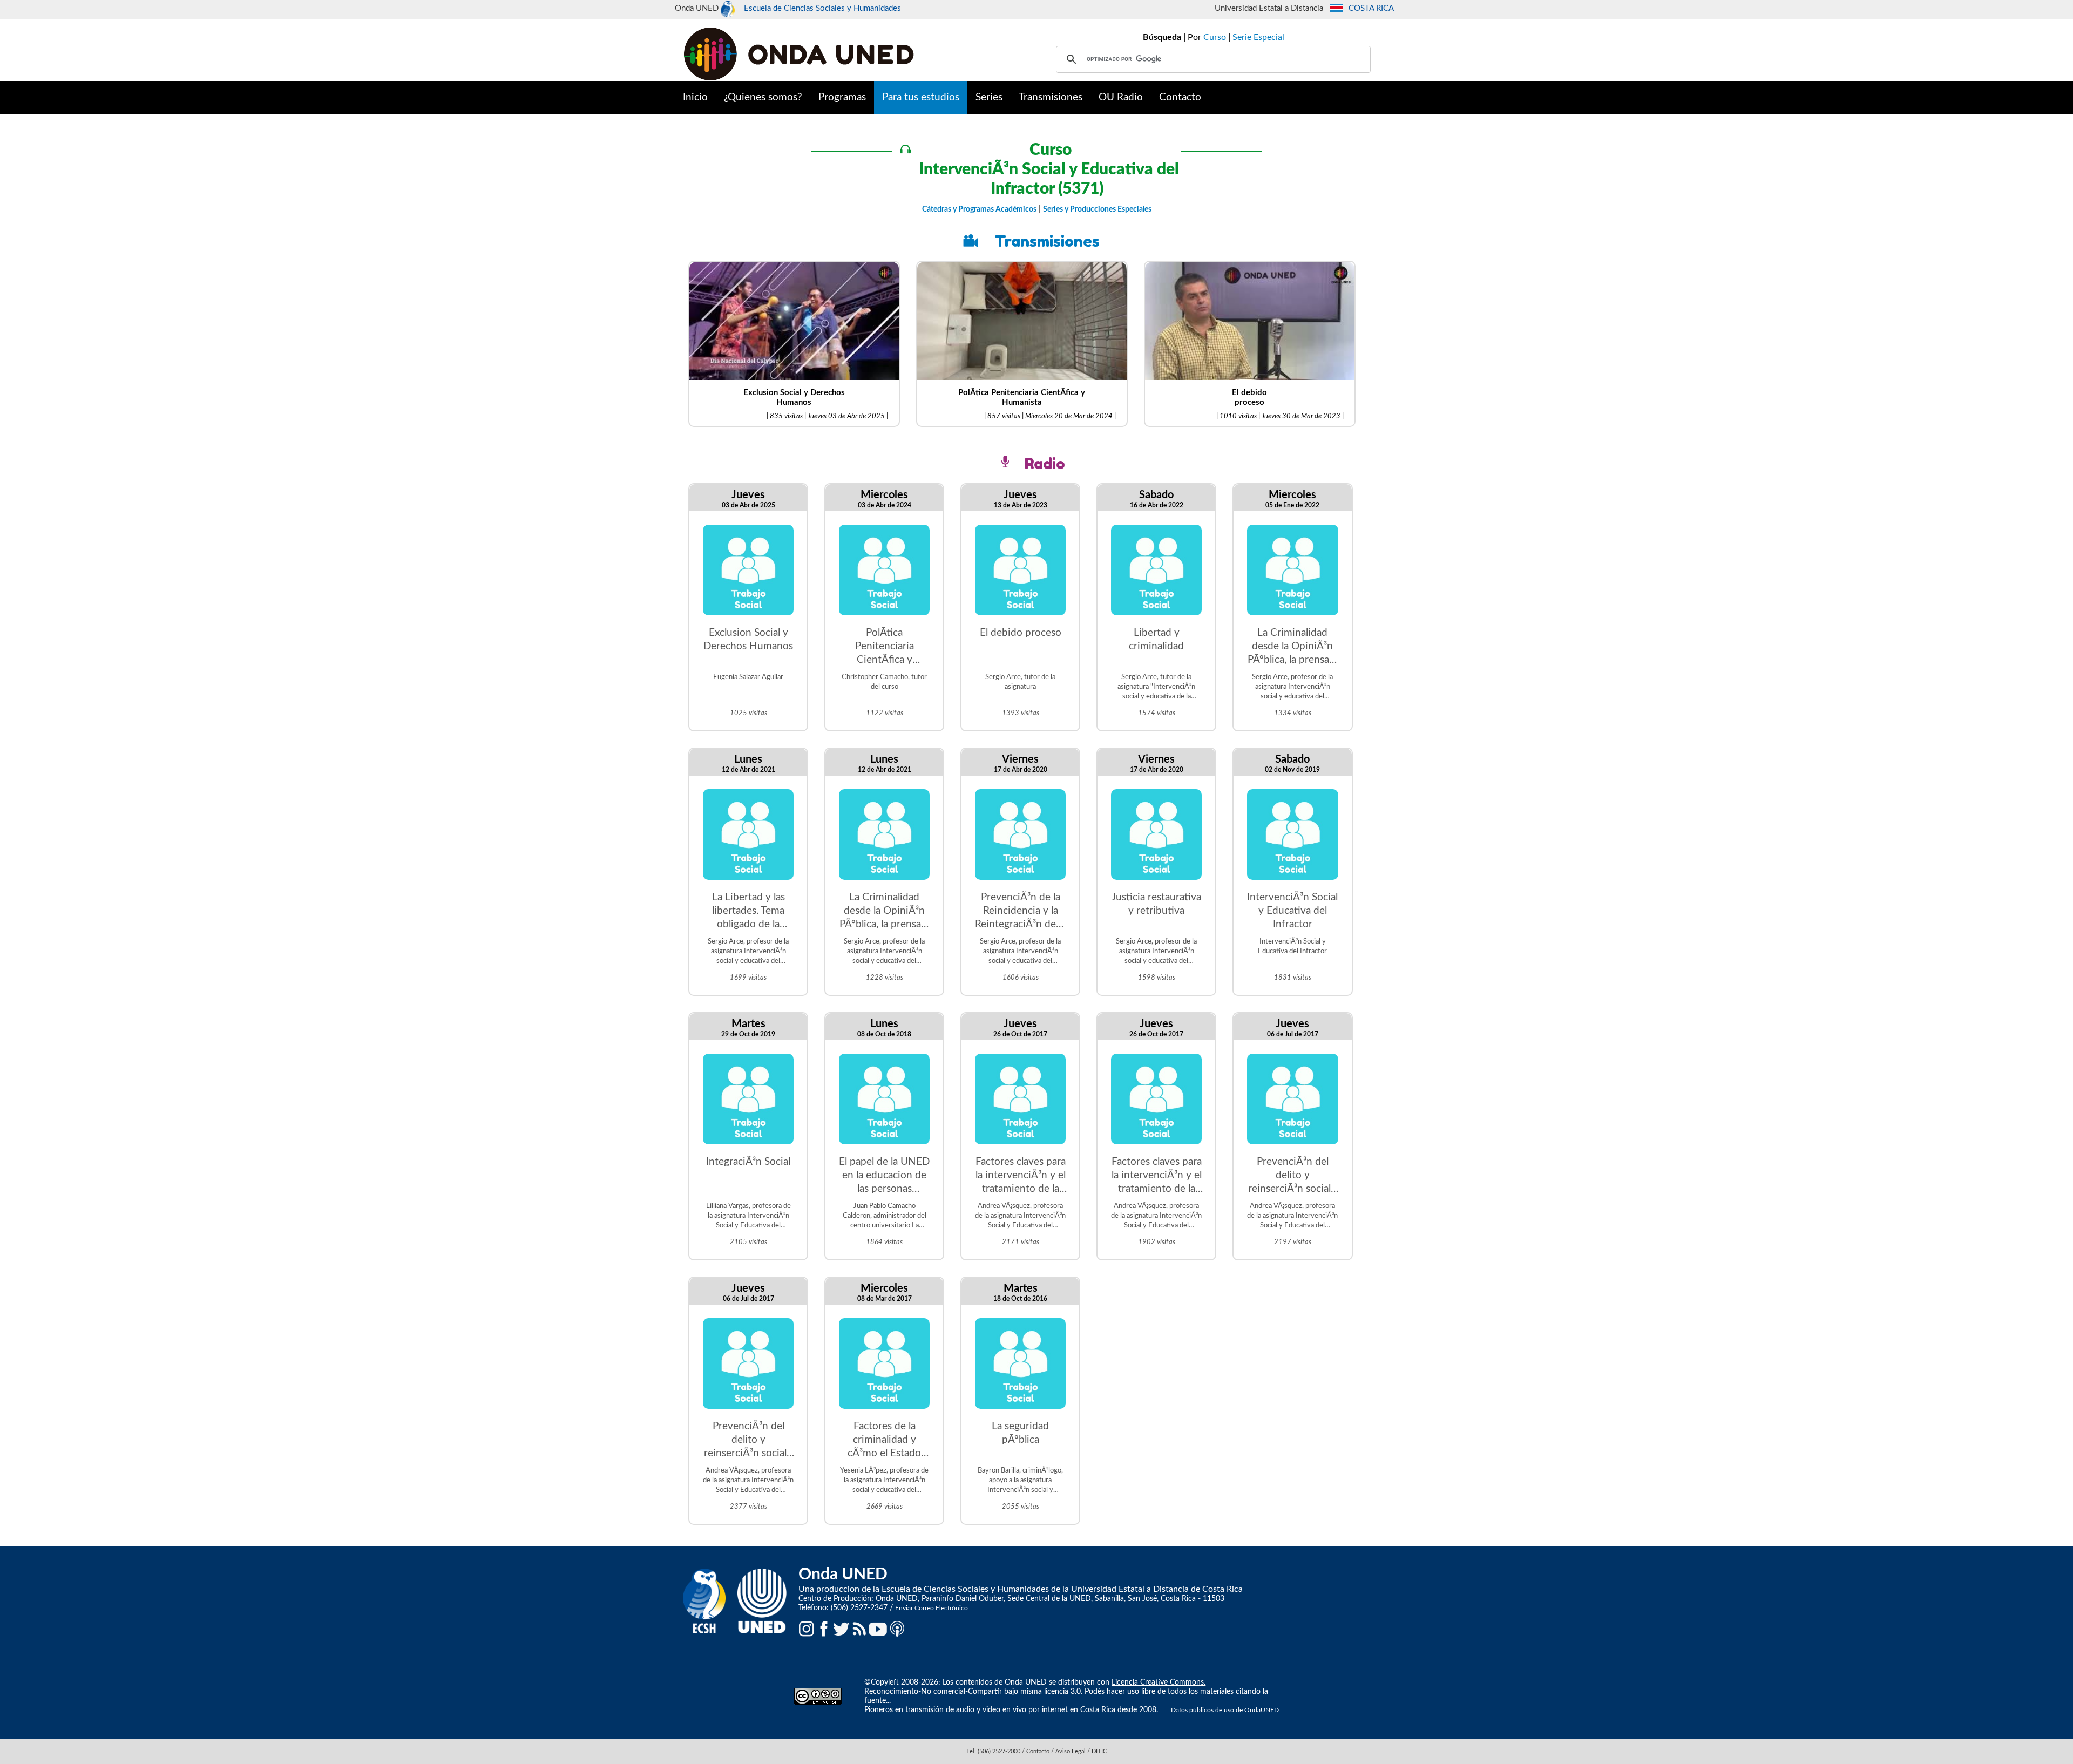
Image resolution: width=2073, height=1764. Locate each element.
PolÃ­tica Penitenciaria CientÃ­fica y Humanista (885, 647)
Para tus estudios (921, 97)
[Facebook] (824, 1629)
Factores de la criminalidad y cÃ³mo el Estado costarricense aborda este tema (885, 1441)
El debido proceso (1021, 633)
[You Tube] (878, 1629)
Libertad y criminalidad (1156, 640)
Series (989, 97)
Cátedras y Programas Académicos (979, 209)
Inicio (695, 97)
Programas (842, 97)
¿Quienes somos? (763, 97)
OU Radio (1121, 97)
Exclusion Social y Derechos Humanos (748, 640)
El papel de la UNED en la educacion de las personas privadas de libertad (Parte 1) (884, 1176)
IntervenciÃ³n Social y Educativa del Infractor (1292, 911)
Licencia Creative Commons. (1159, 1682)
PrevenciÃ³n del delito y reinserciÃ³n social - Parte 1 (748, 1441)
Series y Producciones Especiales (1097, 209)
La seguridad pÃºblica (1020, 1433)
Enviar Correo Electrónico (932, 1608)
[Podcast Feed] (897, 1629)
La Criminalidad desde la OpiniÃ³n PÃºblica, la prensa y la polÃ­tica (1292, 647)
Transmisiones (1051, 97)
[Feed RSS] (859, 1629)
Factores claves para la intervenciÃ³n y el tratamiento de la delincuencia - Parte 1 (1021, 1176)
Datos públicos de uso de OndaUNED (1225, 1710)
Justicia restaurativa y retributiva (1156, 904)
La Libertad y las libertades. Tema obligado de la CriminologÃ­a (748, 912)
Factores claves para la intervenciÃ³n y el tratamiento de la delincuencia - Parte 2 (1157, 1176)
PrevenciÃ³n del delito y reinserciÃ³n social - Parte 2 (1293, 1176)
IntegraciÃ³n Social (748, 1162)
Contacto (1180, 97)
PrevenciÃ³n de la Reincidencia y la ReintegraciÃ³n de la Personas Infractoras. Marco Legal (1020, 912)
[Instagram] (807, 1629)
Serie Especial (1258, 37)
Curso (1215, 37)
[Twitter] (842, 1629)
